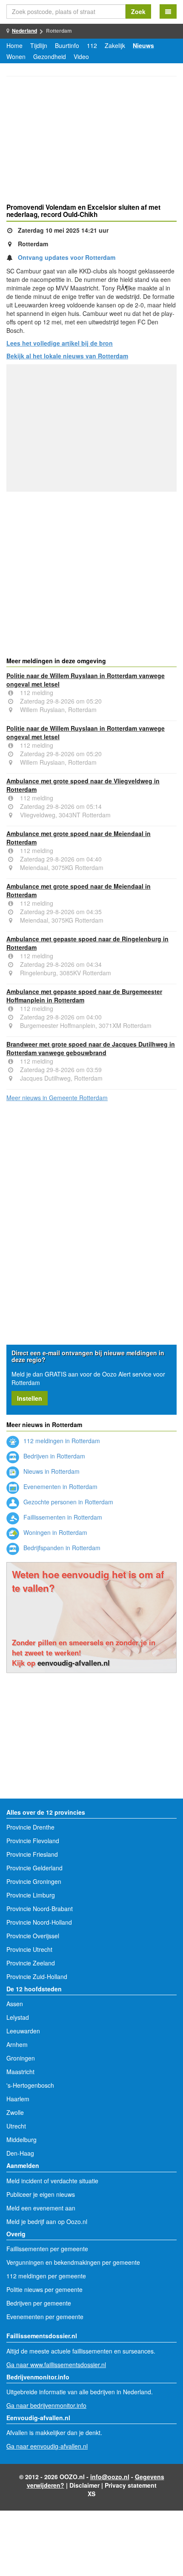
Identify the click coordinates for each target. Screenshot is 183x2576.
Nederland (24, 31)
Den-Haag (20, 2153)
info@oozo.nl (110, 2477)
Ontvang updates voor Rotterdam (67, 257)
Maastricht (20, 2072)
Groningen (21, 2058)
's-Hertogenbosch (30, 2085)
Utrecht (16, 2126)
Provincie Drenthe (30, 1827)
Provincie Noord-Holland (39, 1922)
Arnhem (17, 2044)
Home (14, 45)
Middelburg (21, 2140)
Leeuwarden (23, 2031)
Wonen (16, 56)
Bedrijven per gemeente (39, 2303)
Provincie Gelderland (34, 1868)
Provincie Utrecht (29, 1949)
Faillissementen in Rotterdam (62, 1517)
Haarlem (18, 2099)
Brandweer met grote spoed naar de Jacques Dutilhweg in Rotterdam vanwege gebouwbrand (91, 1048)
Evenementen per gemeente (45, 2317)
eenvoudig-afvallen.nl (74, 1663)
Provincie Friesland (32, 1854)
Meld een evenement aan (41, 2208)
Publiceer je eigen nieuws (41, 2194)
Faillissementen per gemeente (47, 2249)
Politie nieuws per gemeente (44, 2289)
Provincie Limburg (31, 1895)
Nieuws (143, 45)
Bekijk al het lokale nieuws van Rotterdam (67, 356)
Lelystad (18, 2017)
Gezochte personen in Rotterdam (67, 1502)
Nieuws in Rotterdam (51, 1471)
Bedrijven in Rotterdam (53, 1456)
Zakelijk (115, 45)
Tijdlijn (39, 45)
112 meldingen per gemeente (46, 2276)
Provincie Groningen (34, 1881)
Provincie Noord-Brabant (40, 1909)
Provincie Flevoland (33, 1841)
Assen (15, 2004)
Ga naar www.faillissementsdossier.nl (56, 2365)
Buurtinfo (67, 45)
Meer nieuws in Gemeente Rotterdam (57, 1098)
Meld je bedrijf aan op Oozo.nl (47, 2221)
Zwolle (15, 2112)
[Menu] (168, 11)
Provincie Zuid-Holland (37, 1976)
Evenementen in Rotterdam (60, 1486)
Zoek (138, 11)
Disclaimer (84, 2485)
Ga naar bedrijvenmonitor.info (46, 2405)
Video (81, 56)
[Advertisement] (91, 141)
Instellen (30, 1398)
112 (92, 45)
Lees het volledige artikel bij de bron (60, 343)
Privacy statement (131, 2485)
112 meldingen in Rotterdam (61, 1441)
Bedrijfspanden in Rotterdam (61, 1548)
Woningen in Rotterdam (54, 1532)
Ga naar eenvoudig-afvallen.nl (47, 2446)
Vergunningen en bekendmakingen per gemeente (73, 2262)
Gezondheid (50, 56)
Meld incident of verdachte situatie (52, 2181)
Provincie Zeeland (31, 1963)
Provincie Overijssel (33, 1936)
